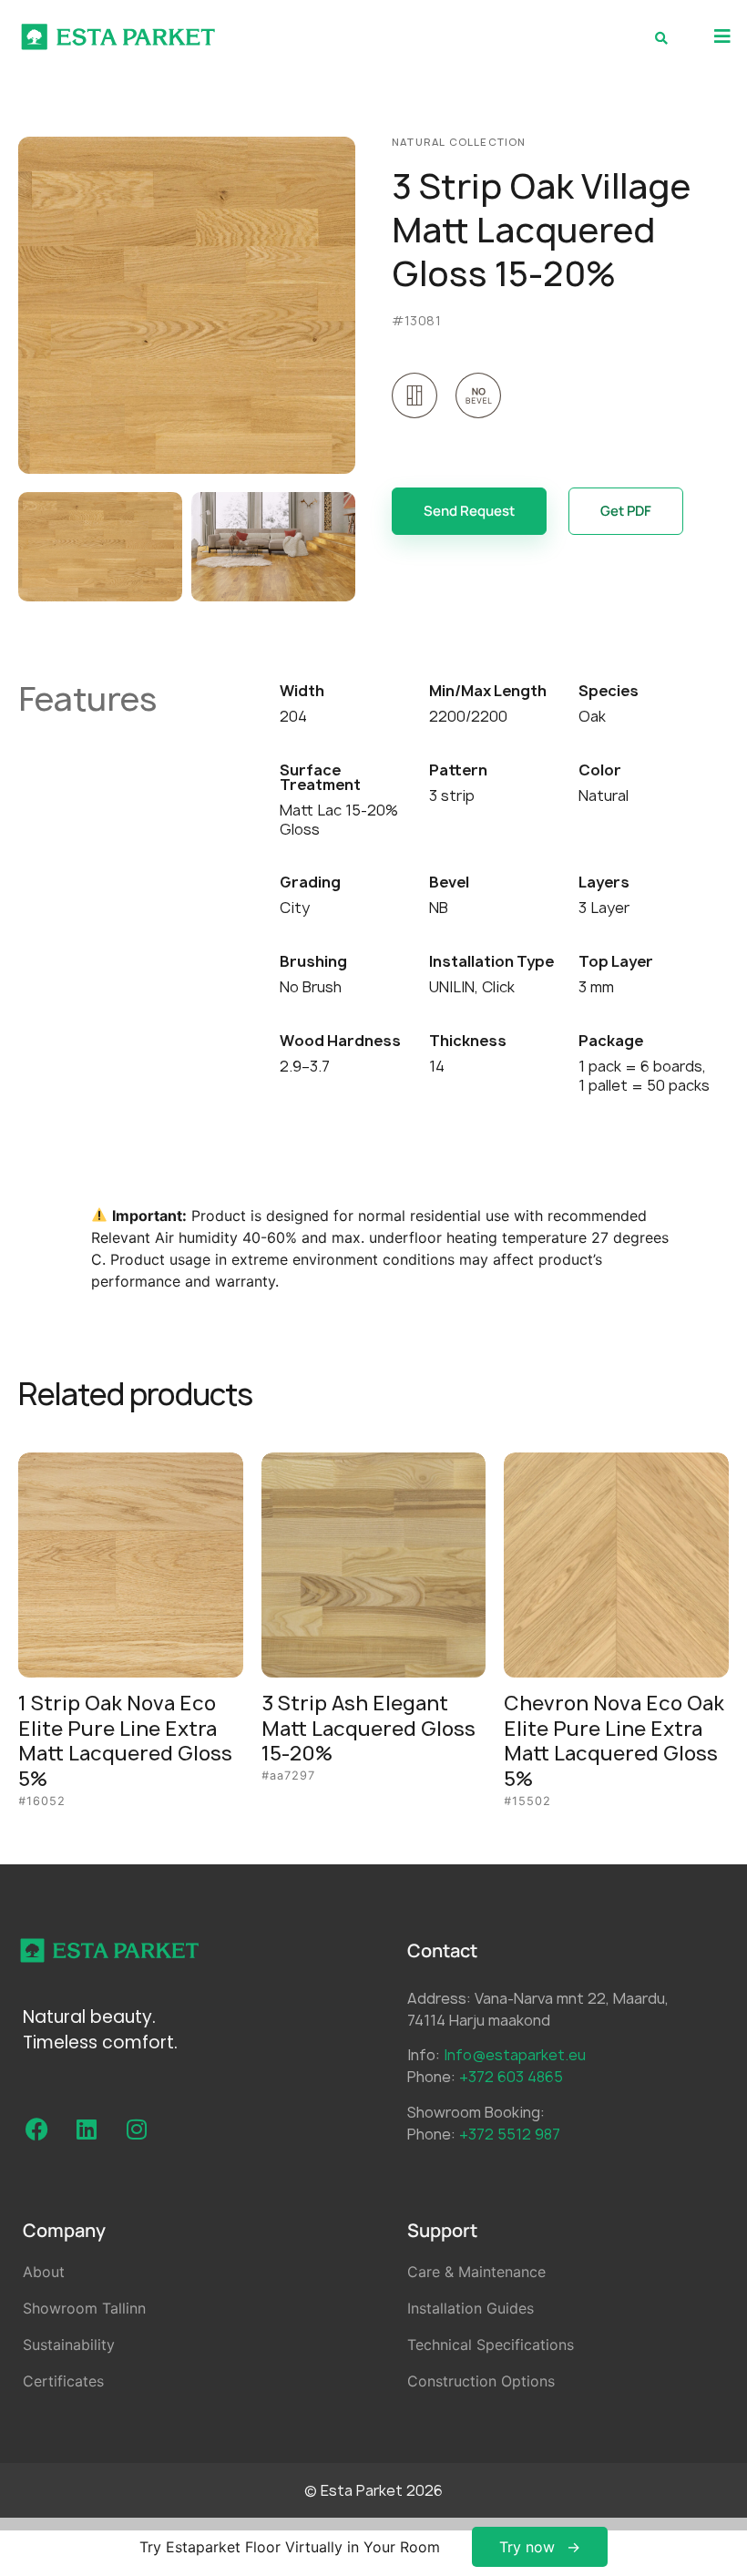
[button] (722, 37)
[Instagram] (137, 2129)
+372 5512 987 (510, 2134)
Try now (527, 2547)
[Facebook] (36, 2129)
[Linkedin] (87, 2129)
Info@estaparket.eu (515, 2055)
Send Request (469, 511)
